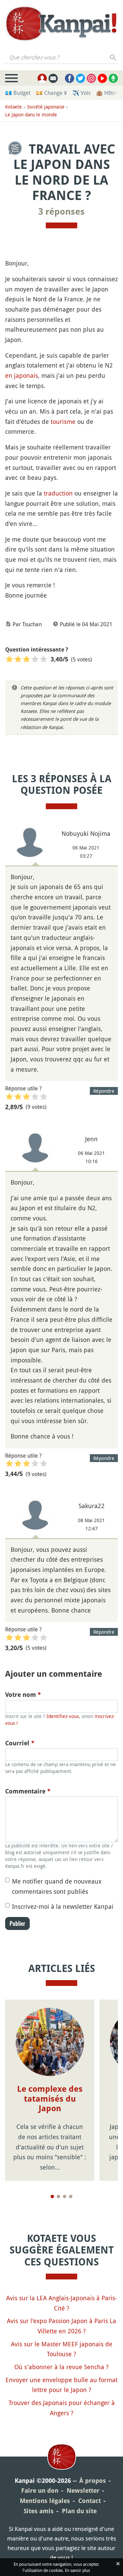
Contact (90, 2501)
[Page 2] (58, 2196)
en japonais (22, 375)
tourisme (63, 421)
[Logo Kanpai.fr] (61, 24)
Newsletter (83, 2491)
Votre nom (23, 1695)
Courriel (20, 1743)
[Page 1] (52, 2196)
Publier (17, 1923)
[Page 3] (65, 2196)
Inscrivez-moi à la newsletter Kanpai (63, 1906)
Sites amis (39, 2511)
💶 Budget (18, 93)
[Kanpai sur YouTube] (102, 78)
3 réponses (61, 212)
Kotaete (13, 107)
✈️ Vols (81, 93)
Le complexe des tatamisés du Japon (50, 2099)
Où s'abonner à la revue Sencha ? (61, 2367)
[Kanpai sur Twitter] (80, 78)
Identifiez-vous (63, 1716)
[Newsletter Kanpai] (53, 78)
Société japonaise (46, 107)
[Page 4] (71, 2196)
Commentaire (28, 1791)
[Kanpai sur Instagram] (91, 78)
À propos (93, 2481)
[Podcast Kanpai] (113, 78)
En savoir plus (77, 2570)
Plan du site (79, 2511)
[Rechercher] (113, 57)
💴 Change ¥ (51, 93)
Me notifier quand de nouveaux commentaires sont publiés (57, 1886)
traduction (58, 493)
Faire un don (40, 2491)
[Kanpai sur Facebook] (70, 78)
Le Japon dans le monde (31, 115)
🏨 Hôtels (108, 93)
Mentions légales (45, 2501)
